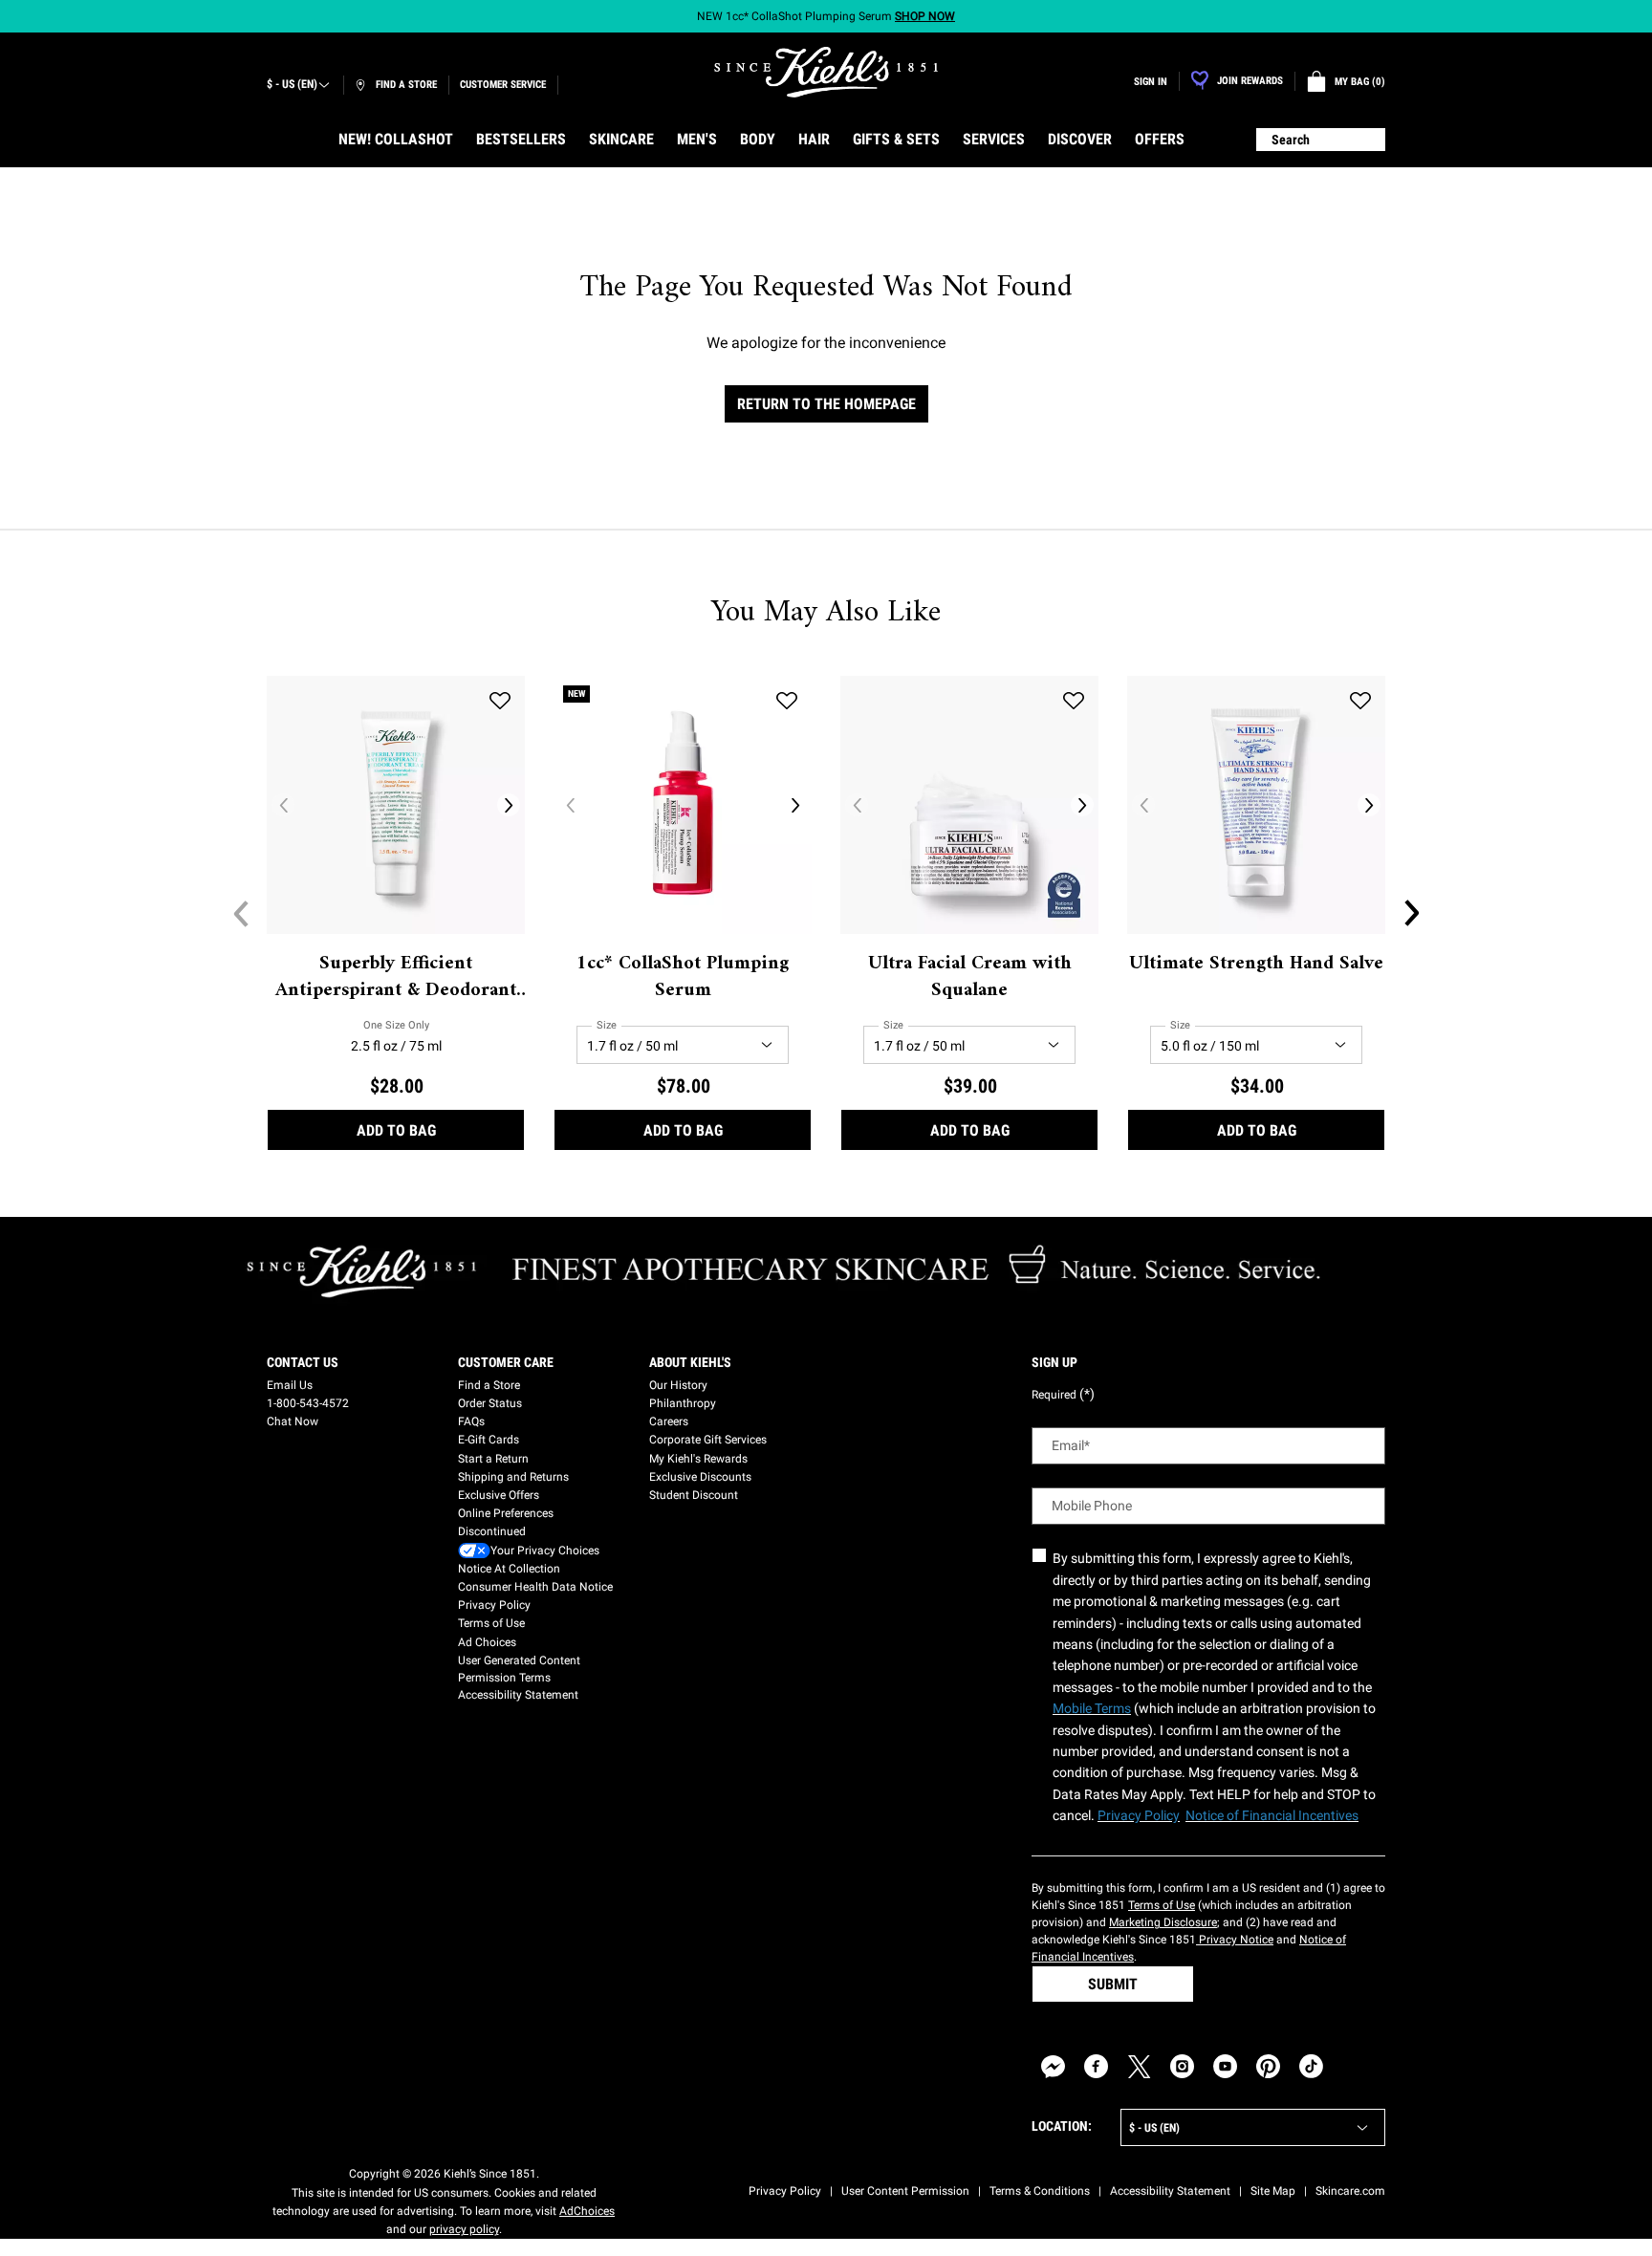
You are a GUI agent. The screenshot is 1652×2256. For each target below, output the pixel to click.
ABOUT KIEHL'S (690, 1362)
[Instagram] (1182, 2066)
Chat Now (293, 1421)
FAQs (471, 1421)
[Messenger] (1053, 2066)
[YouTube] (1225, 2066)
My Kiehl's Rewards (698, 1459)
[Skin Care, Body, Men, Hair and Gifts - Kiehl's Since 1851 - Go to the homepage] (826, 72)
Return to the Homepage (826, 404)
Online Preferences (506, 1513)
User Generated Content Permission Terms (519, 1669)
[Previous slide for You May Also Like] (241, 913)
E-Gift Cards (489, 1440)
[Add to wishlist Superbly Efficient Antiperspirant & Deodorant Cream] (500, 701)
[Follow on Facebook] (1096, 2066)
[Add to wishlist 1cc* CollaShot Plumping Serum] (787, 701)
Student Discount (694, 1495)
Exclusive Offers (499, 1495)
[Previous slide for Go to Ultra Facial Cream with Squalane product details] (857, 805)
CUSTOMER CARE (506, 1362)
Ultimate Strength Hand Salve (1256, 965)
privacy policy (464, 2229)
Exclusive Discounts (700, 1477)
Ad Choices (487, 1642)
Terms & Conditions (1040, 2191)
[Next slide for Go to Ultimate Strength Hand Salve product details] (1369, 805)
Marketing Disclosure (1163, 1922)
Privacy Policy (494, 1605)
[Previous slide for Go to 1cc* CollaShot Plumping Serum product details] (570, 805)
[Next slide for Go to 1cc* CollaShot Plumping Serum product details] (795, 805)
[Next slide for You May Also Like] (1411, 913)
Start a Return (493, 1459)
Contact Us (303, 1362)
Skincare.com (1350, 2191)
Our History (678, 1385)
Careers (669, 1421)
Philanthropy (683, 1403)
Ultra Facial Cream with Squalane (970, 978)
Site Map (1273, 2191)
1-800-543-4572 (308, 1403)
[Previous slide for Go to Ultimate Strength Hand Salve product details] (1143, 805)
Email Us (290, 1385)
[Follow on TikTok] (1311, 2066)
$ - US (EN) (292, 84)
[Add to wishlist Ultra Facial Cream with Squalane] (1074, 701)
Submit (1113, 1984)
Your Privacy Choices (545, 1551)
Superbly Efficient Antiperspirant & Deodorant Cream (396, 978)
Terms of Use (491, 1623)
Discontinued (492, 1531)
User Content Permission (905, 2191)
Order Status (490, 1403)
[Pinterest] (1268, 2066)
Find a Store (489, 1385)
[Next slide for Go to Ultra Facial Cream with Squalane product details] (1082, 805)
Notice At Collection (509, 1569)
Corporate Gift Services (708, 1440)
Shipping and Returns (513, 1477)
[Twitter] (1139, 2066)
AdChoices (587, 2211)
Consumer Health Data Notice (535, 1587)
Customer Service (503, 85)
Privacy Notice (1235, 1940)
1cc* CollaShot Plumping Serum (683, 978)
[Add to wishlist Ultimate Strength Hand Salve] (1360, 701)
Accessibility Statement (518, 1695)
